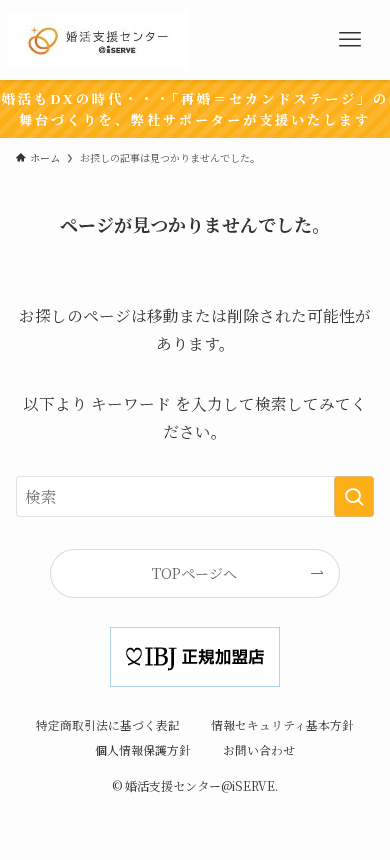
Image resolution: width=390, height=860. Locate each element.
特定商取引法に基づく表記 (108, 725)
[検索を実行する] (354, 496)
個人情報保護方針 (143, 750)
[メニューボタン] (350, 40)
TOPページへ (194, 573)
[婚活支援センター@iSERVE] (98, 40)
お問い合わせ (259, 750)
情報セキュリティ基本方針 (282, 725)
